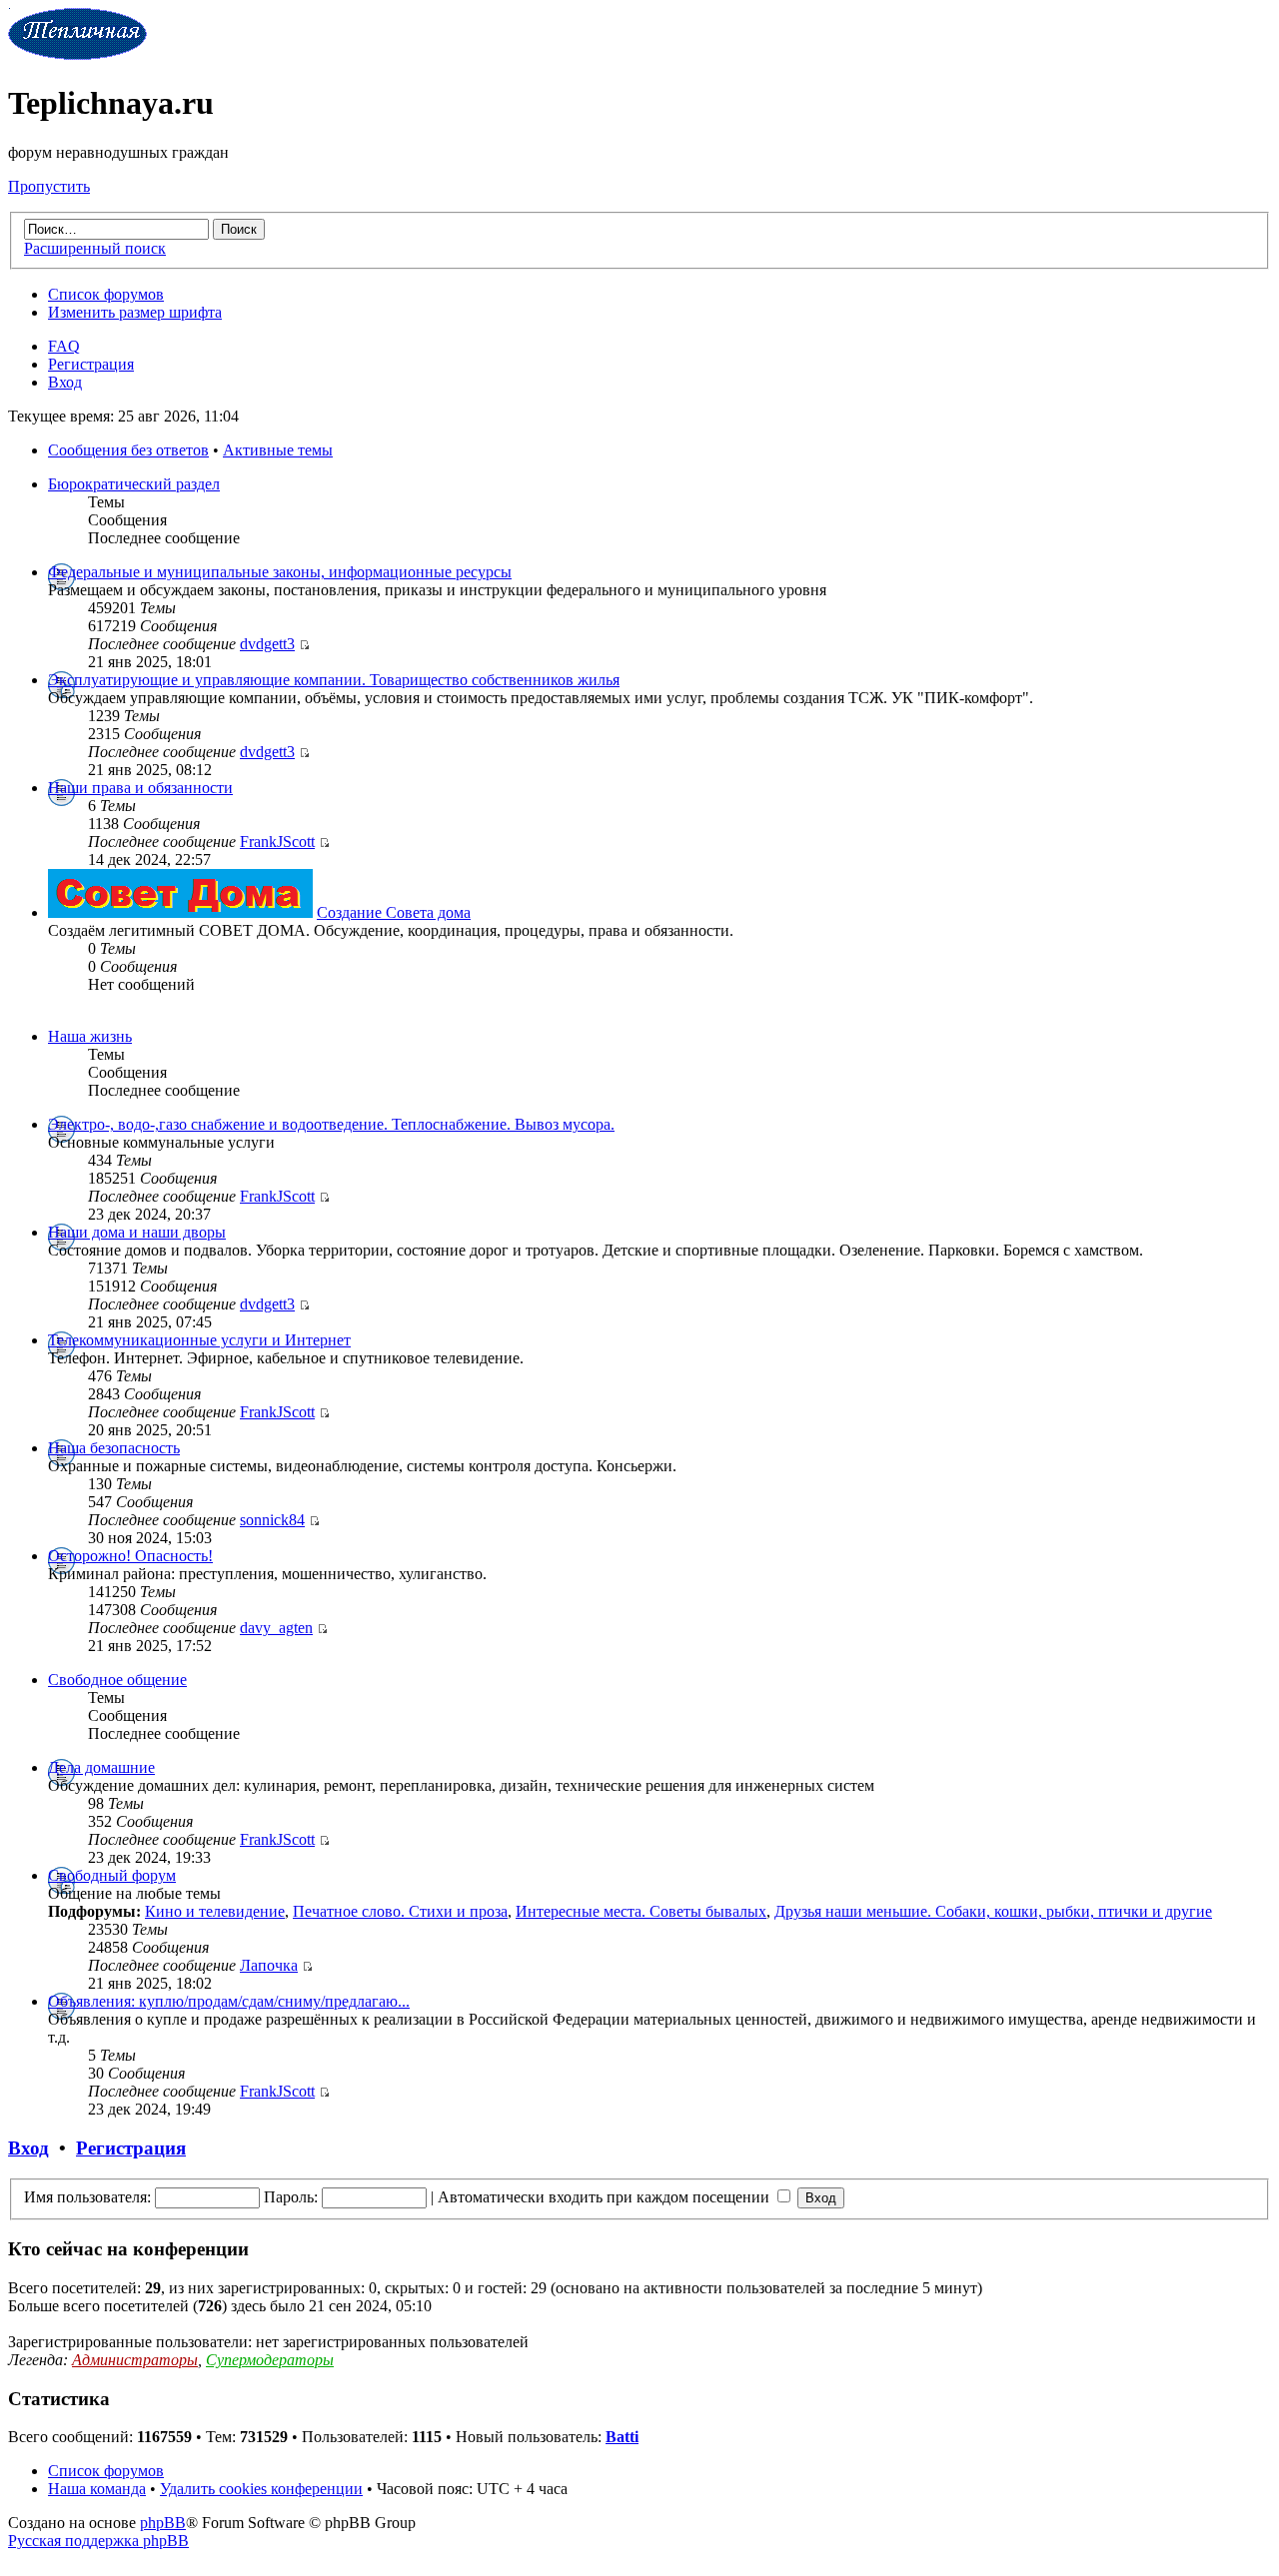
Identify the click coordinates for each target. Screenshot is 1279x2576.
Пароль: (291, 2197)
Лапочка (269, 1965)
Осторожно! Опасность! (130, 1556)
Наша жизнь (90, 1036)
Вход (65, 382)
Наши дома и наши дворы (137, 1232)
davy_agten (276, 1628)
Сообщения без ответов (128, 450)
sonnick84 (272, 1520)
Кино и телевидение (215, 1911)
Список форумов (106, 294)
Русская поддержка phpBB (98, 2541)
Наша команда (97, 2489)
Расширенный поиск (95, 248)
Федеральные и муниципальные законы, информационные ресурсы (280, 572)
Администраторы (135, 2360)
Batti (622, 2437)
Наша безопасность (114, 1448)
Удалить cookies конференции (261, 2489)
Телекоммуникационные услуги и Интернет (199, 1340)
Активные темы (278, 450)
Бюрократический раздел (134, 484)
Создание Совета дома (394, 912)
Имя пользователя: (87, 2197)
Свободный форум (112, 1875)
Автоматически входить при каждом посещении (606, 2197)
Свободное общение (117, 1680)
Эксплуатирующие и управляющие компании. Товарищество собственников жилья (334, 680)
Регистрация (91, 364)
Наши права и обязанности (140, 788)
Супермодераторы (270, 2360)
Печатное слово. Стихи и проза (400, 1911)
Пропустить (49, 186)
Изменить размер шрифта (135, 312)
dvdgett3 (267, 644)
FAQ (64, 346)
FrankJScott (277, 842)
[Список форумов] (77, 54)
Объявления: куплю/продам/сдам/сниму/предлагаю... (229, 2001)
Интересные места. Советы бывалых (641, 1911)
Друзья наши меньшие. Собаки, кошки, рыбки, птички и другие (993, 1911)
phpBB (163, 2523)
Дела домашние (101, 1767)
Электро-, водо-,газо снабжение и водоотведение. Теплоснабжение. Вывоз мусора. (331, 1124)
